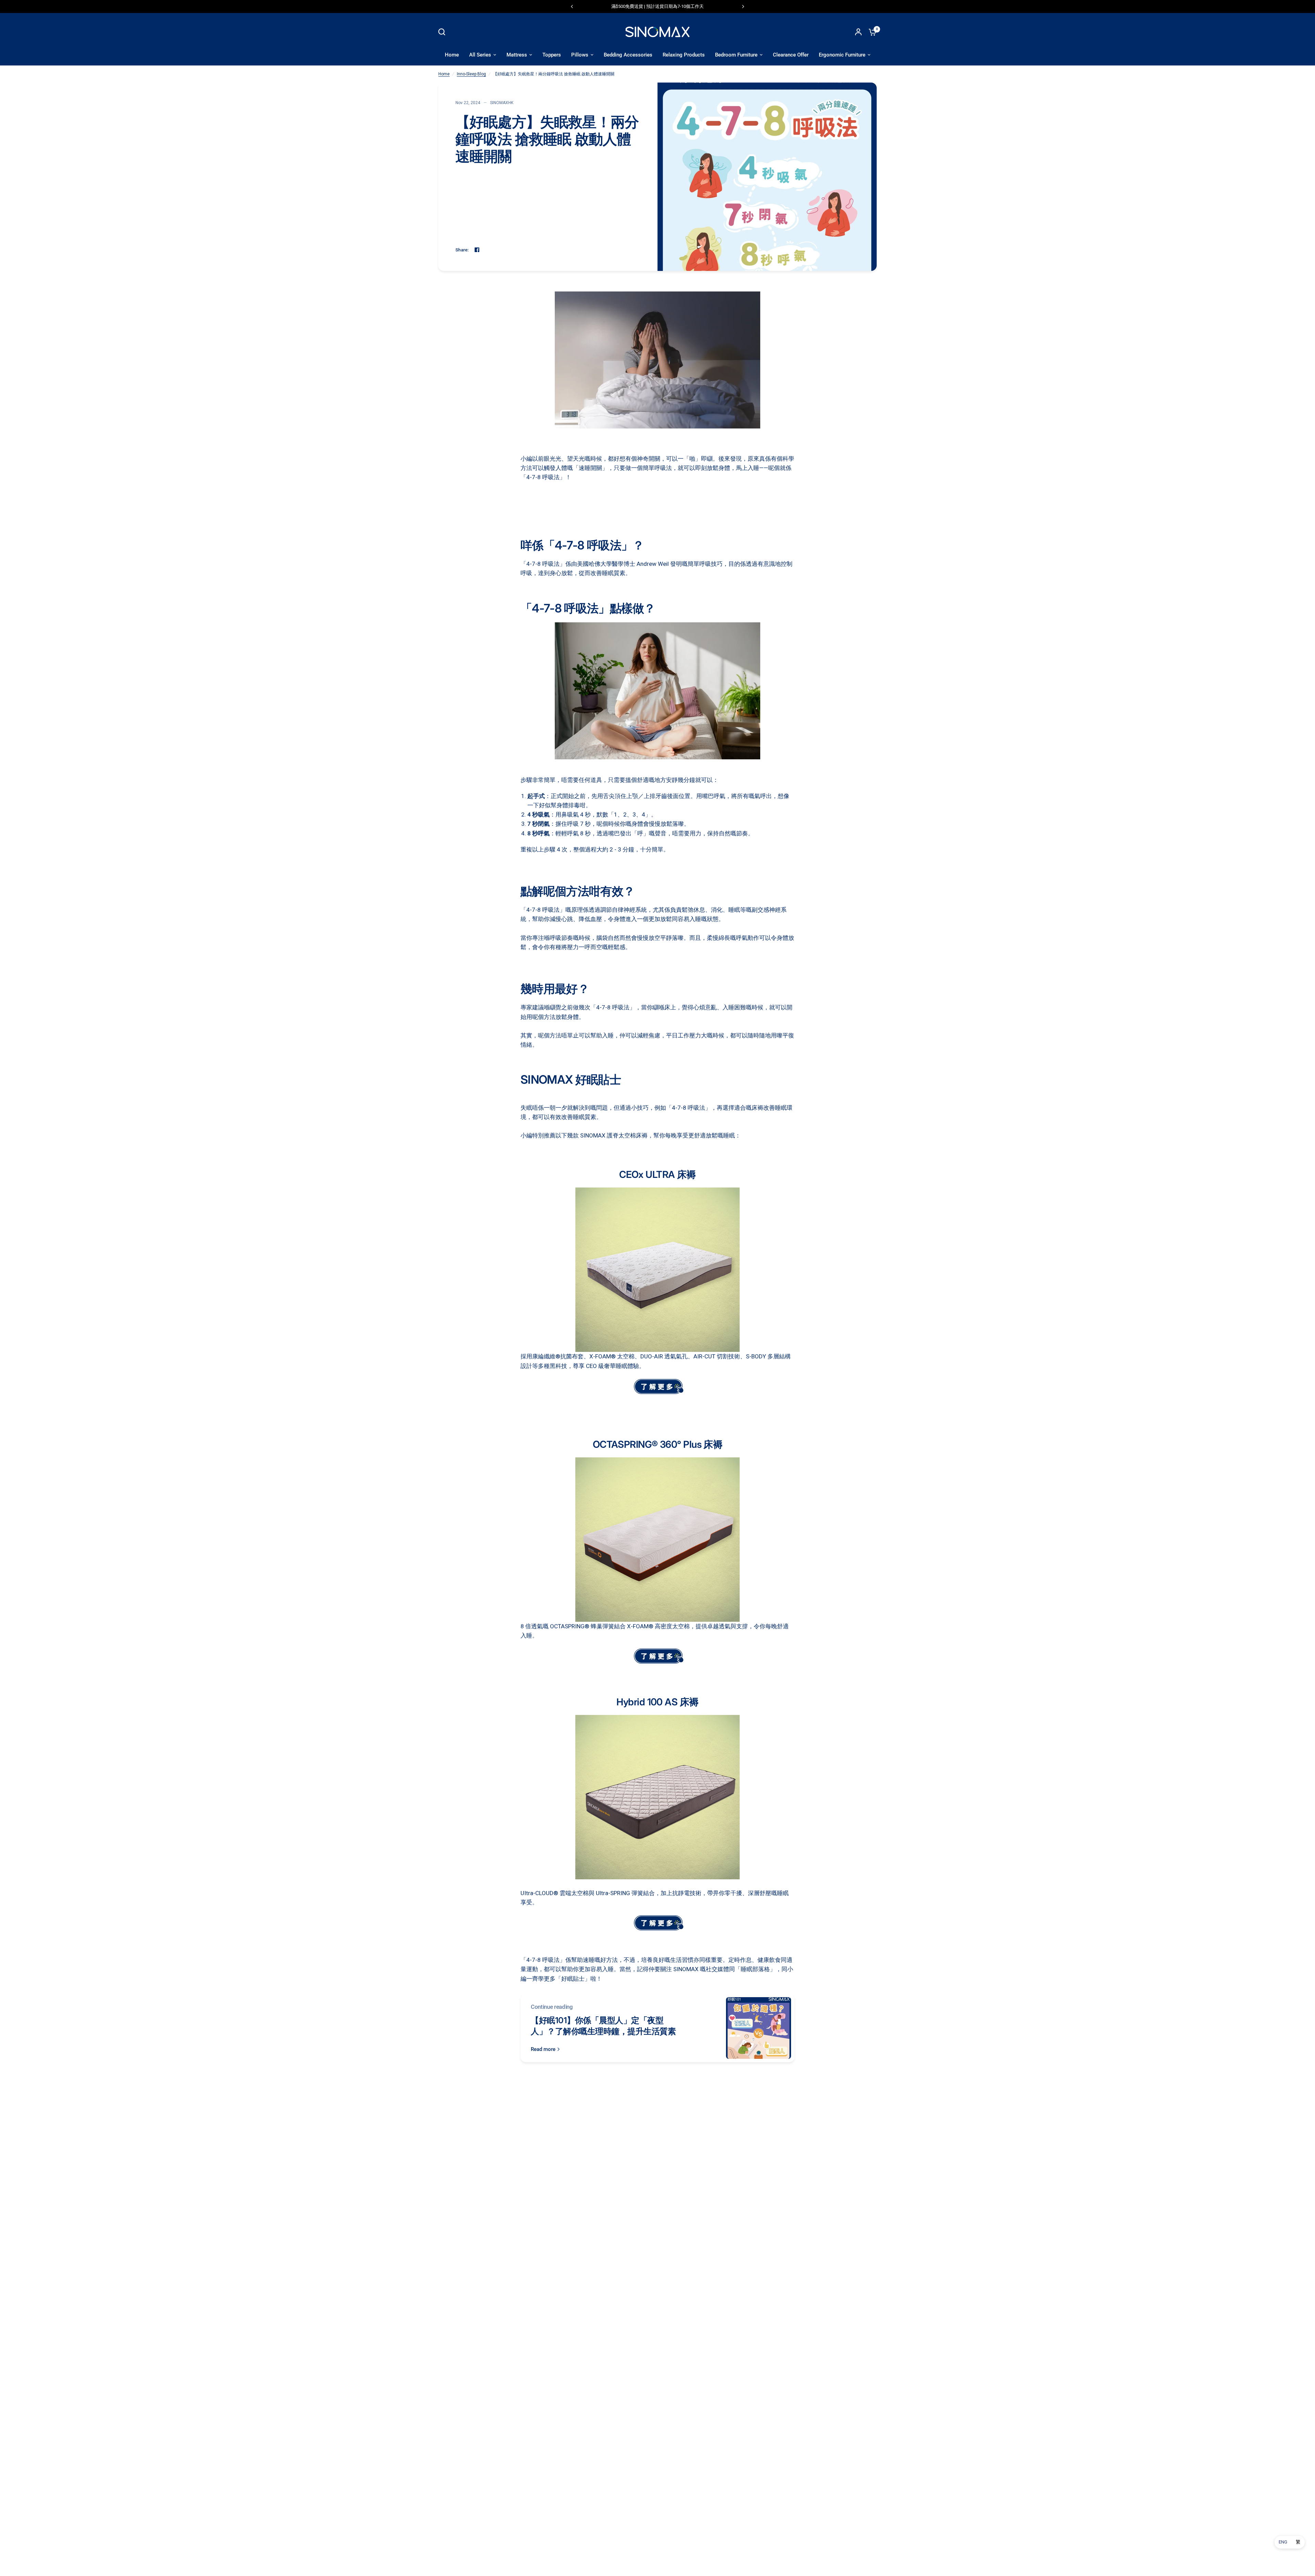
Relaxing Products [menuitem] (684, 55)
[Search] (443, 32)
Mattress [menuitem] (517, 55)
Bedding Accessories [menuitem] (628, 55)
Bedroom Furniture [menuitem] (736, 55)
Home (444, 74)
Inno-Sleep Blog (471, 74)
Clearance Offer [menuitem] (791, 55)
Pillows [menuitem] (580, 55)
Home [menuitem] (452, 55)
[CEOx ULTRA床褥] (657, 1386)
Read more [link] (543, 2049)
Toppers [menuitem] (552, 55)
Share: (462, 250)
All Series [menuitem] (480, 55)
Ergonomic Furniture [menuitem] (842, 55)
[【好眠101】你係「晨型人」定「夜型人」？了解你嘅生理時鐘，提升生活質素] (759, 2028)
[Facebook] (477, 250)
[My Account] (858, 32)
